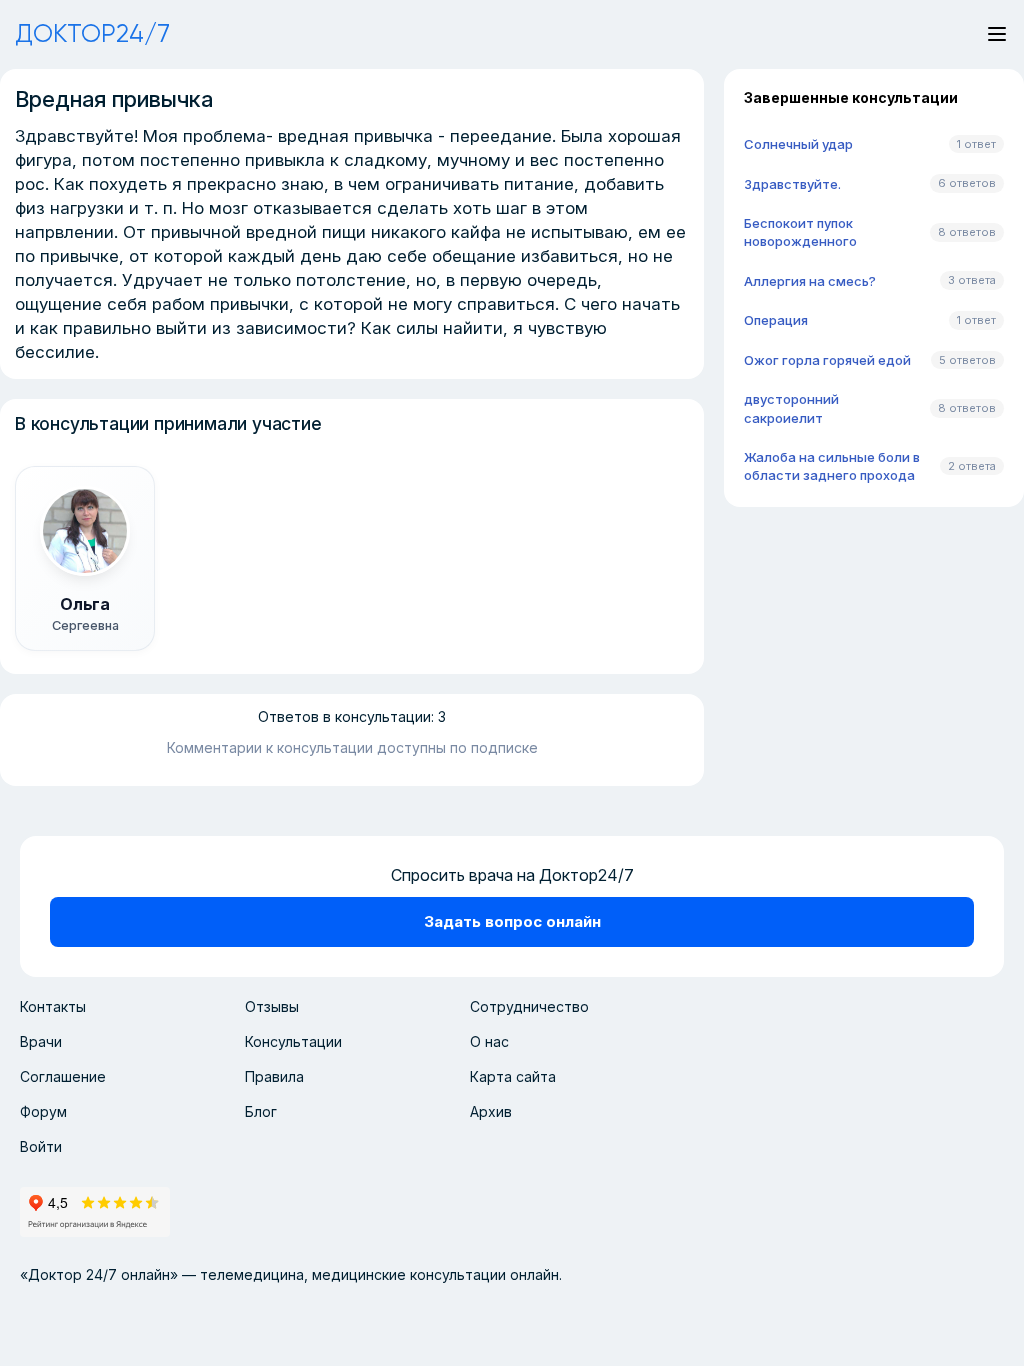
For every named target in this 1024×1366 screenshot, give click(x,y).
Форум (43, 1111)
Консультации (293, 1041)
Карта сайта (513, 1076)
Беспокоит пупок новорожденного (800, 232)
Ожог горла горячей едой (827, 360)
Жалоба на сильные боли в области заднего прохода (832, 466)
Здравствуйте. (792, 184)
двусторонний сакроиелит (791, 408)
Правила (274, 1076)
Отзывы (272, 1006)
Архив (491, 1111)
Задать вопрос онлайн (512, 921)
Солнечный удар (798, 144)
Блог (261, 1111)
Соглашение (63, 1076)
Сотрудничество (529, 1006)
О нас (489, 1041)
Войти (41, 1146)
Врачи (41, 1041)
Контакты (53, 1006)
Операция (776, 320)
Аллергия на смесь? (810, 281)
